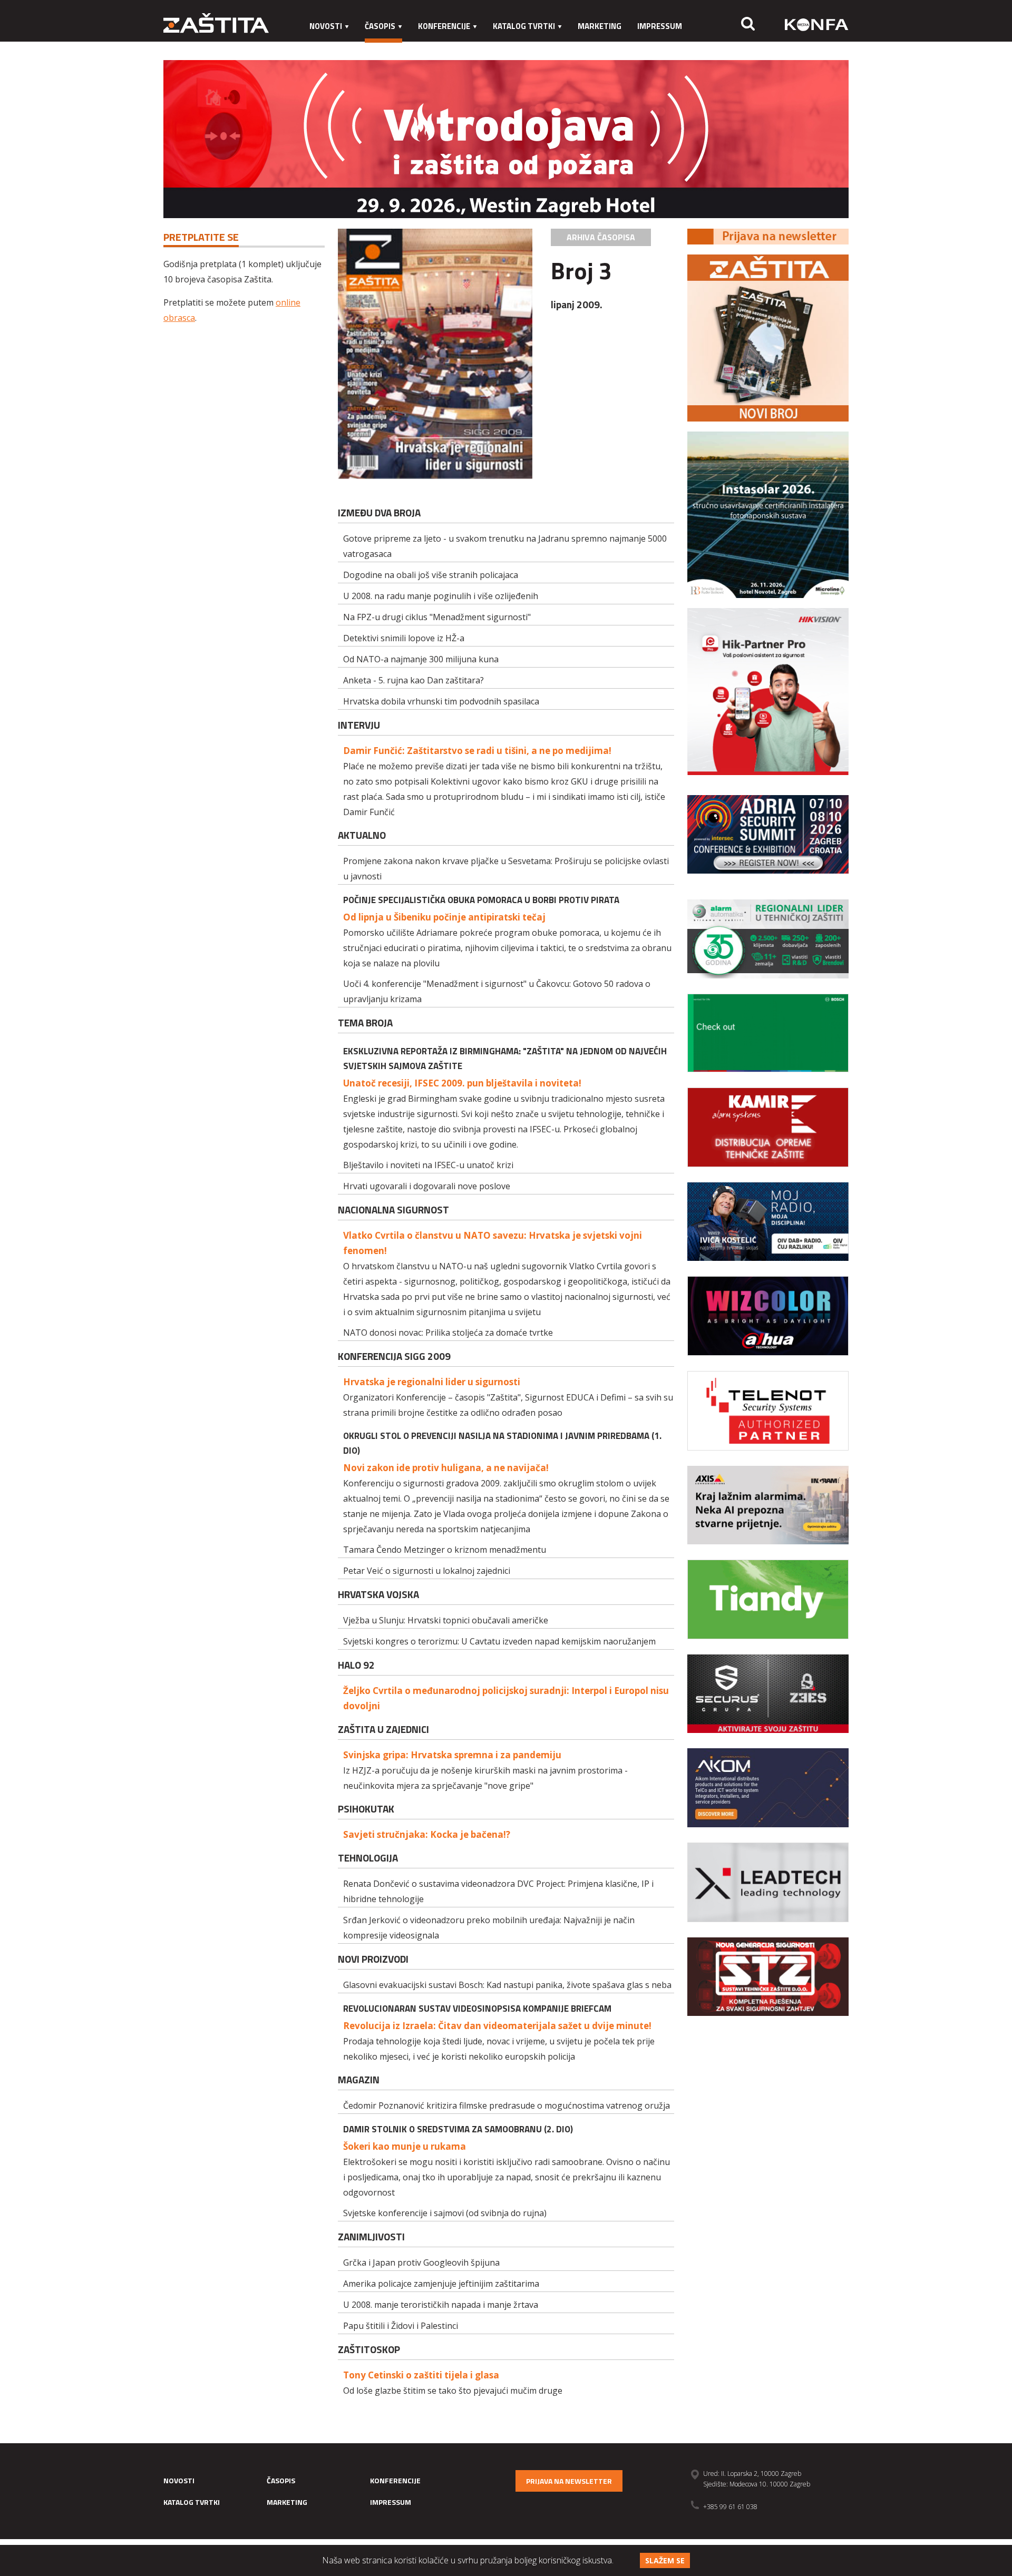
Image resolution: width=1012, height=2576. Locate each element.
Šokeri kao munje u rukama (405, 2146)
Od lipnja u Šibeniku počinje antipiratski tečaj (444, 917)
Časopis (380, 26)
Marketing (600, 26)
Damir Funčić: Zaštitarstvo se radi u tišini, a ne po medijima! (477, 751)
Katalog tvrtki (524, 26)
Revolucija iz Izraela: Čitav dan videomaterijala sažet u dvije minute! (497, 2026)
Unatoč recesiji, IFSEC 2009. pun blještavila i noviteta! (462, 1083)
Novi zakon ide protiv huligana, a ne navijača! (446, 1468)
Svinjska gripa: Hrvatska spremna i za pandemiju (452, 1755)
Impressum (660, 26)
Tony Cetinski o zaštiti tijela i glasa (421, 2375)
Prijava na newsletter (569, 2481)
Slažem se (665, 2560)
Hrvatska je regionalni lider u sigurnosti (432, 1382)
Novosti (326, 26)
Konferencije (444, 26)
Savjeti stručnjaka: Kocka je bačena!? (427, 1834)
